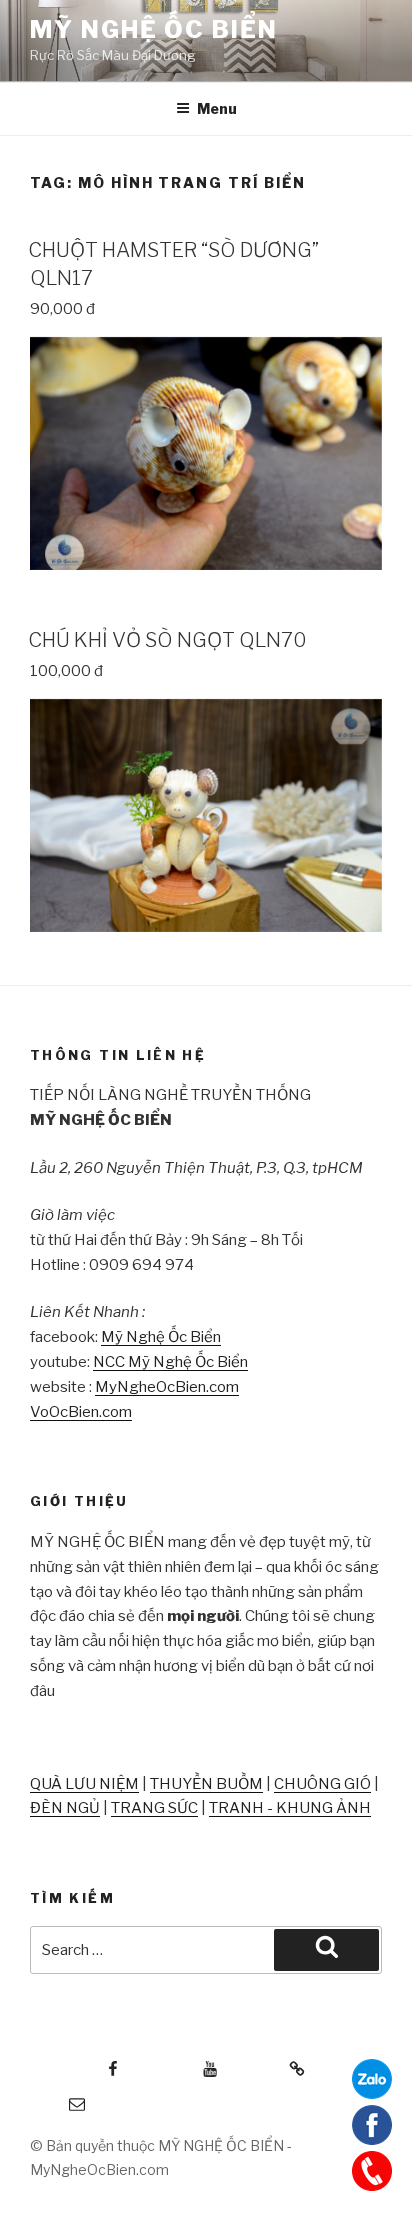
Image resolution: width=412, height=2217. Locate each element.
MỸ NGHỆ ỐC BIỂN (154, 29)
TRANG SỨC (154, 1808)
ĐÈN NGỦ (65, 1808)
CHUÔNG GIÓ (322, 1784)
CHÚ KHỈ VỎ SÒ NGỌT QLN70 (167, 640)
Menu (217, 108)
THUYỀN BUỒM (206, 1784)
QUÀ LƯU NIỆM (84, 1784)
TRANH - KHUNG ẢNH (290, 1808)
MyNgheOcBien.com (167, 1387)
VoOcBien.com (81, 1412)
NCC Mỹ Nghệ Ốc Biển (170, 1362)
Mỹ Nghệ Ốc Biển (161, 1337)
